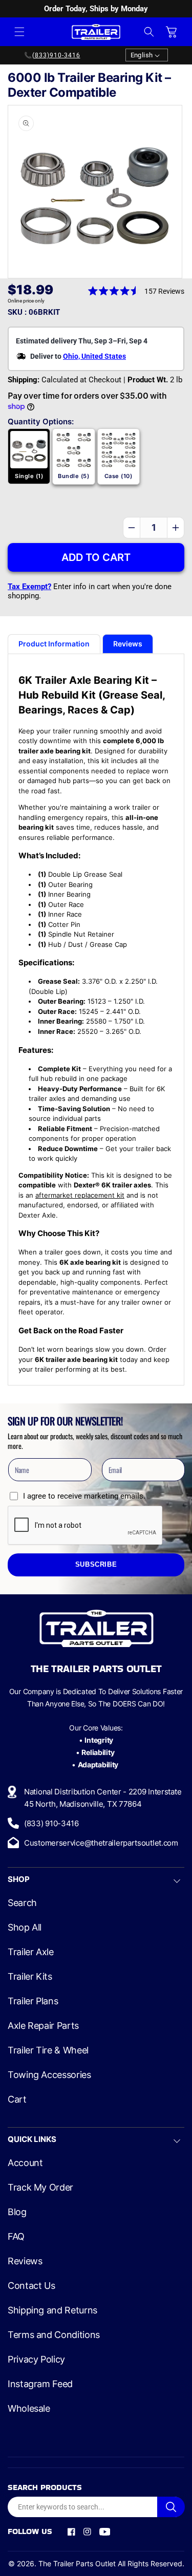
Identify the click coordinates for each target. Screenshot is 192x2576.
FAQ (16, 2237)
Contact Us (31, 2286)
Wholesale (29, 2409)
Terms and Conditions (54, 2335)
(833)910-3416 (56, 55)
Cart (17, 2099)
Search (22, 1903)
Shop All (25, 1928)
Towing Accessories (49, 2075)
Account (25, 2163)
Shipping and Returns (52, 2310)
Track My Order (40, 2188)
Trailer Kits (30, 1977)
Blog (17, 2212)
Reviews (25, 2261)
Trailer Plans (33, 2001)
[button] (19, 32)
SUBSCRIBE (96, 1565)
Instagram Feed (40, 2384)
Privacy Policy (36, 2359)
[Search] (171, 2507)
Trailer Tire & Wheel (48, 2050)
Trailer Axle (31, 1952)
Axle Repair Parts (43, 2026)
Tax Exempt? (29, 587)
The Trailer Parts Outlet (77, 2563)
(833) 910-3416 (51, 1823)
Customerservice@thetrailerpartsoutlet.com (101, 1843)
